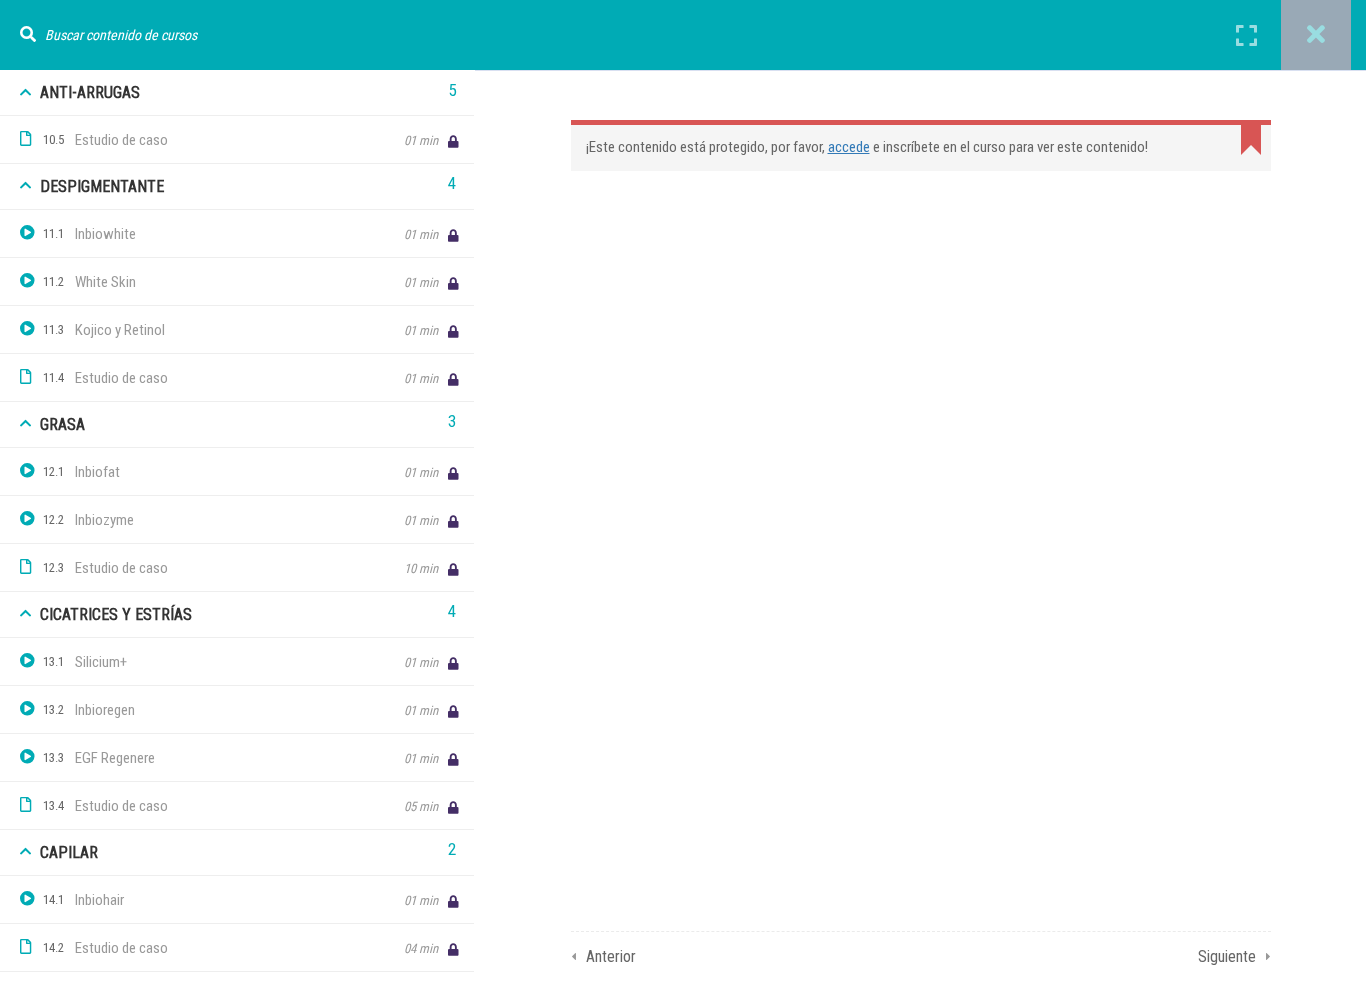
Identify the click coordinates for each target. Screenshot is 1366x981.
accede (849, 147)
